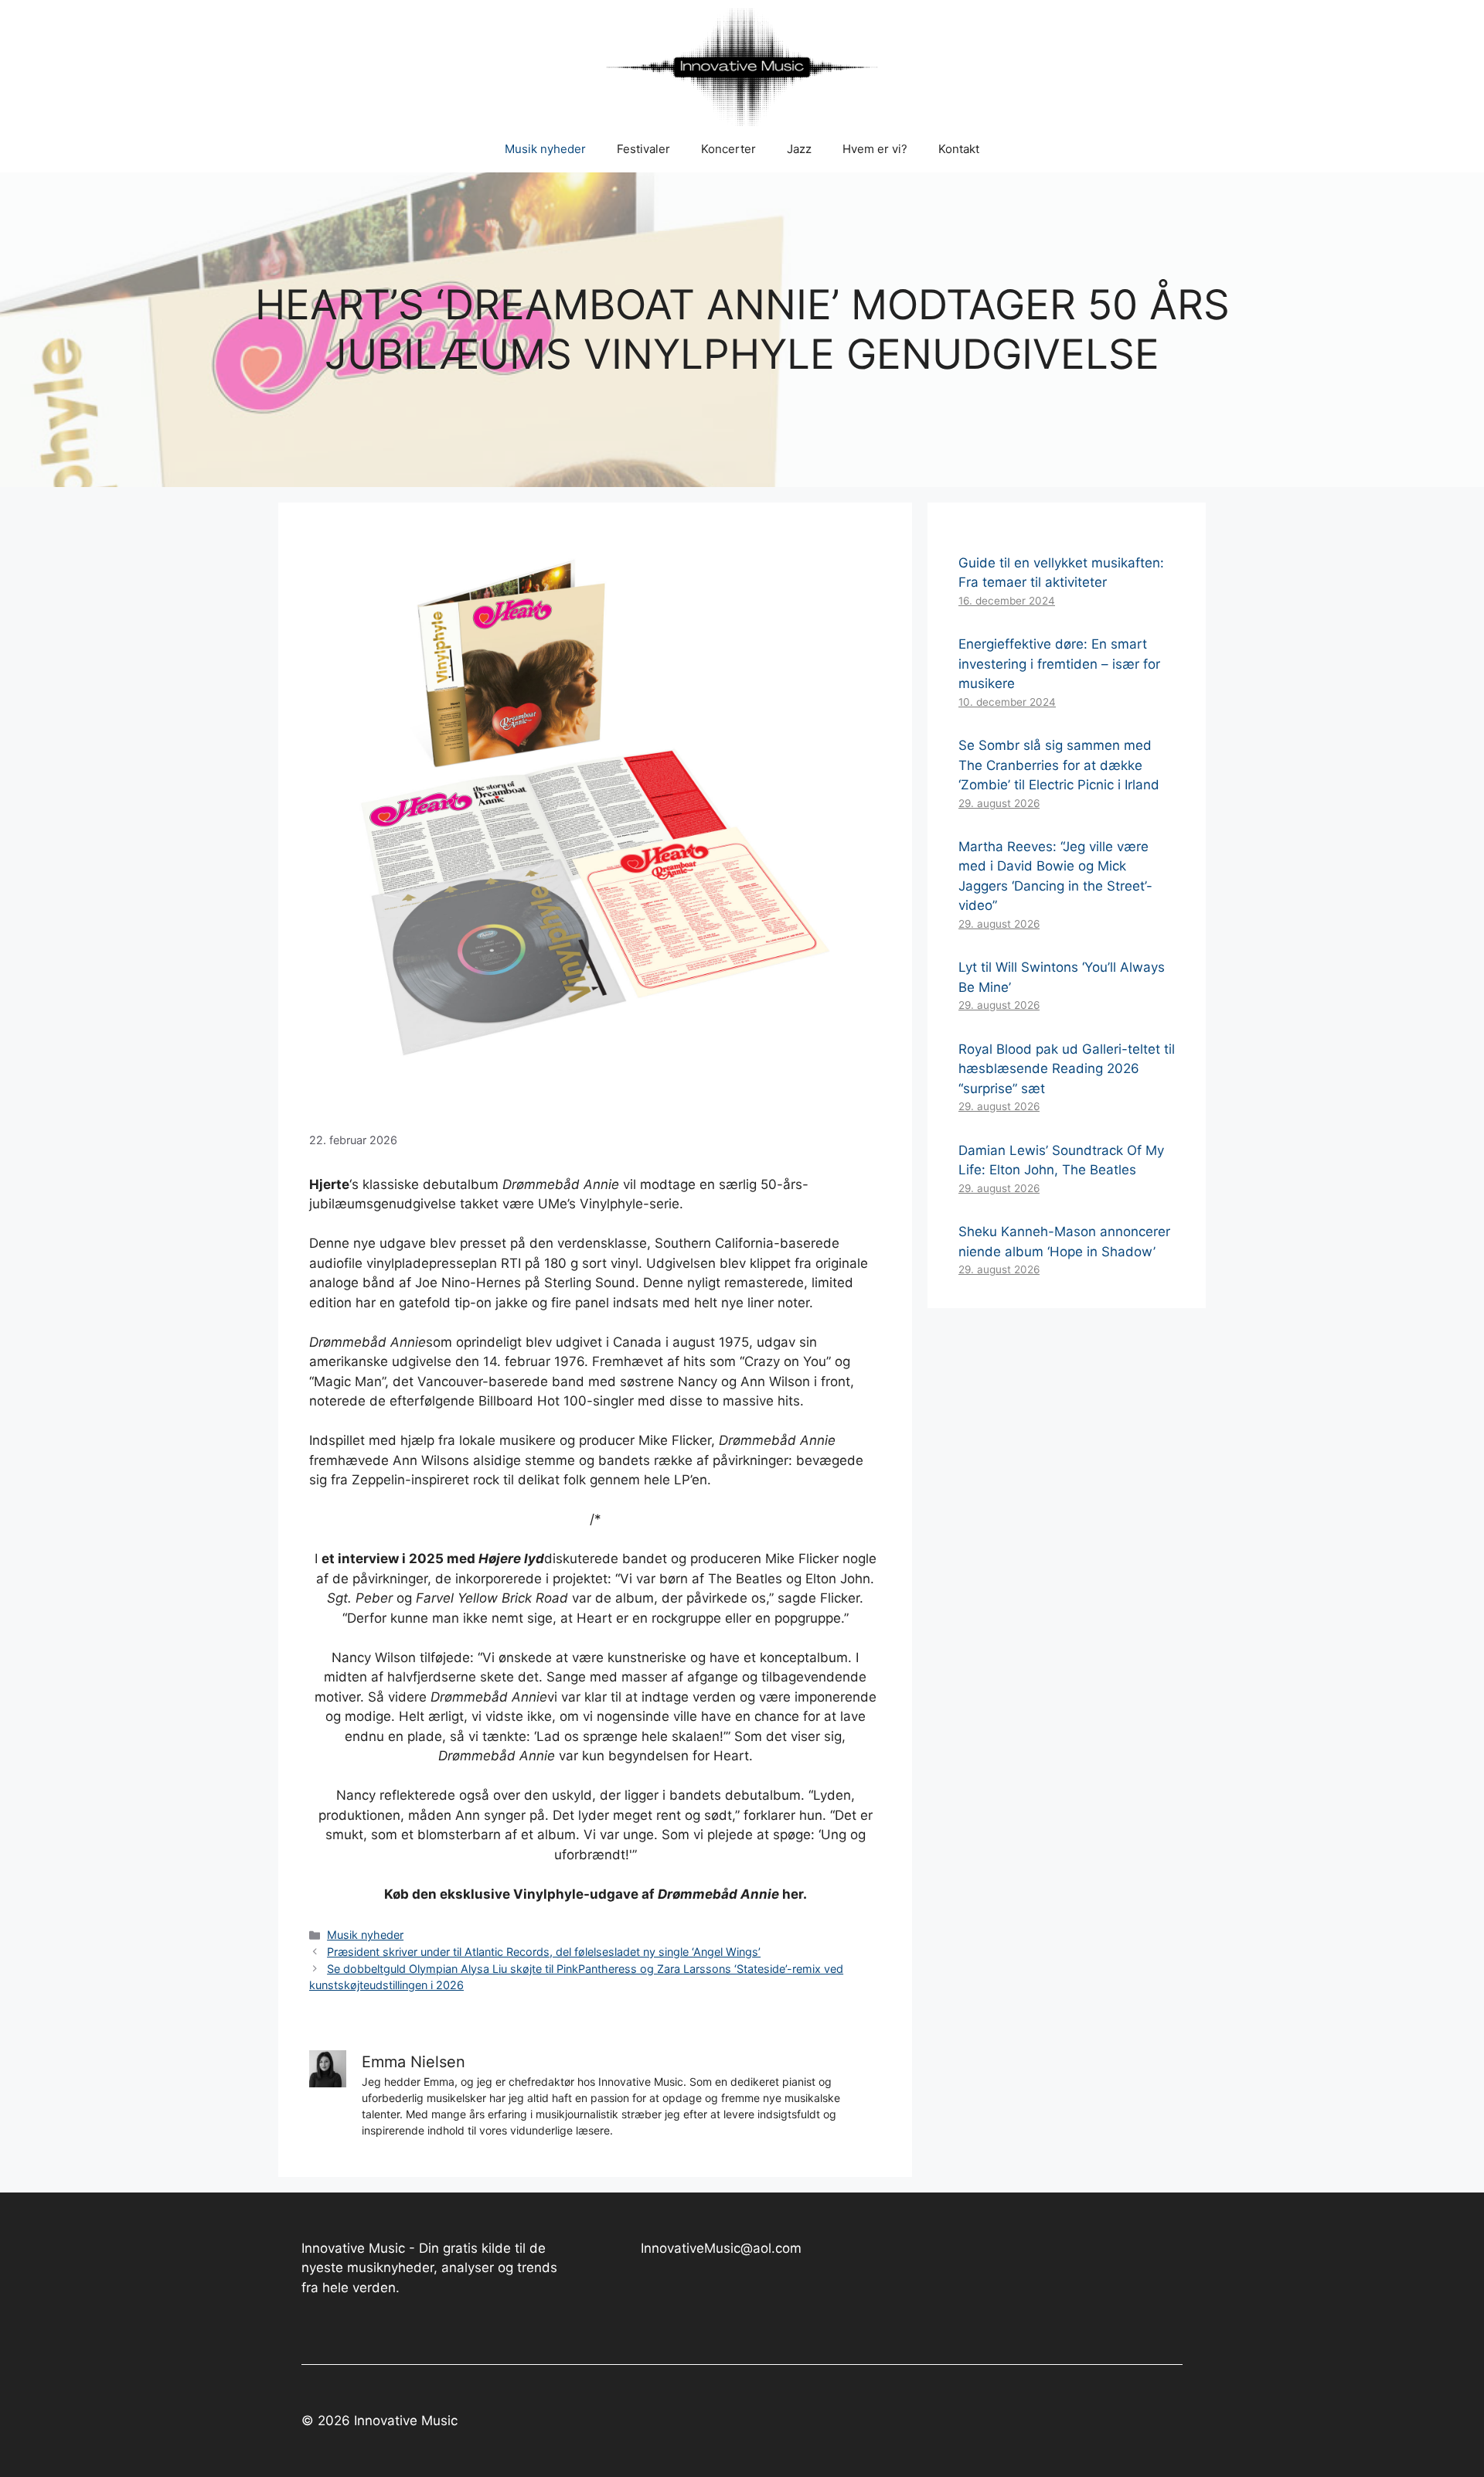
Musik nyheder (545, 149)
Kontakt (959, 149)
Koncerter (728, 149)
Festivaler (643, 149)
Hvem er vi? (875, 149)
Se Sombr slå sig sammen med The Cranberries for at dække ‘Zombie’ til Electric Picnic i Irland (1059, 765)
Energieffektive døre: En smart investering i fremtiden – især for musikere (1059, 664)
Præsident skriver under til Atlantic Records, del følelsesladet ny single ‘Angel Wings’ (544, 1952)
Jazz (799, 149)
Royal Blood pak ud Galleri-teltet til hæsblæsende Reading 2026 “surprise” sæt (1067, 1069)
